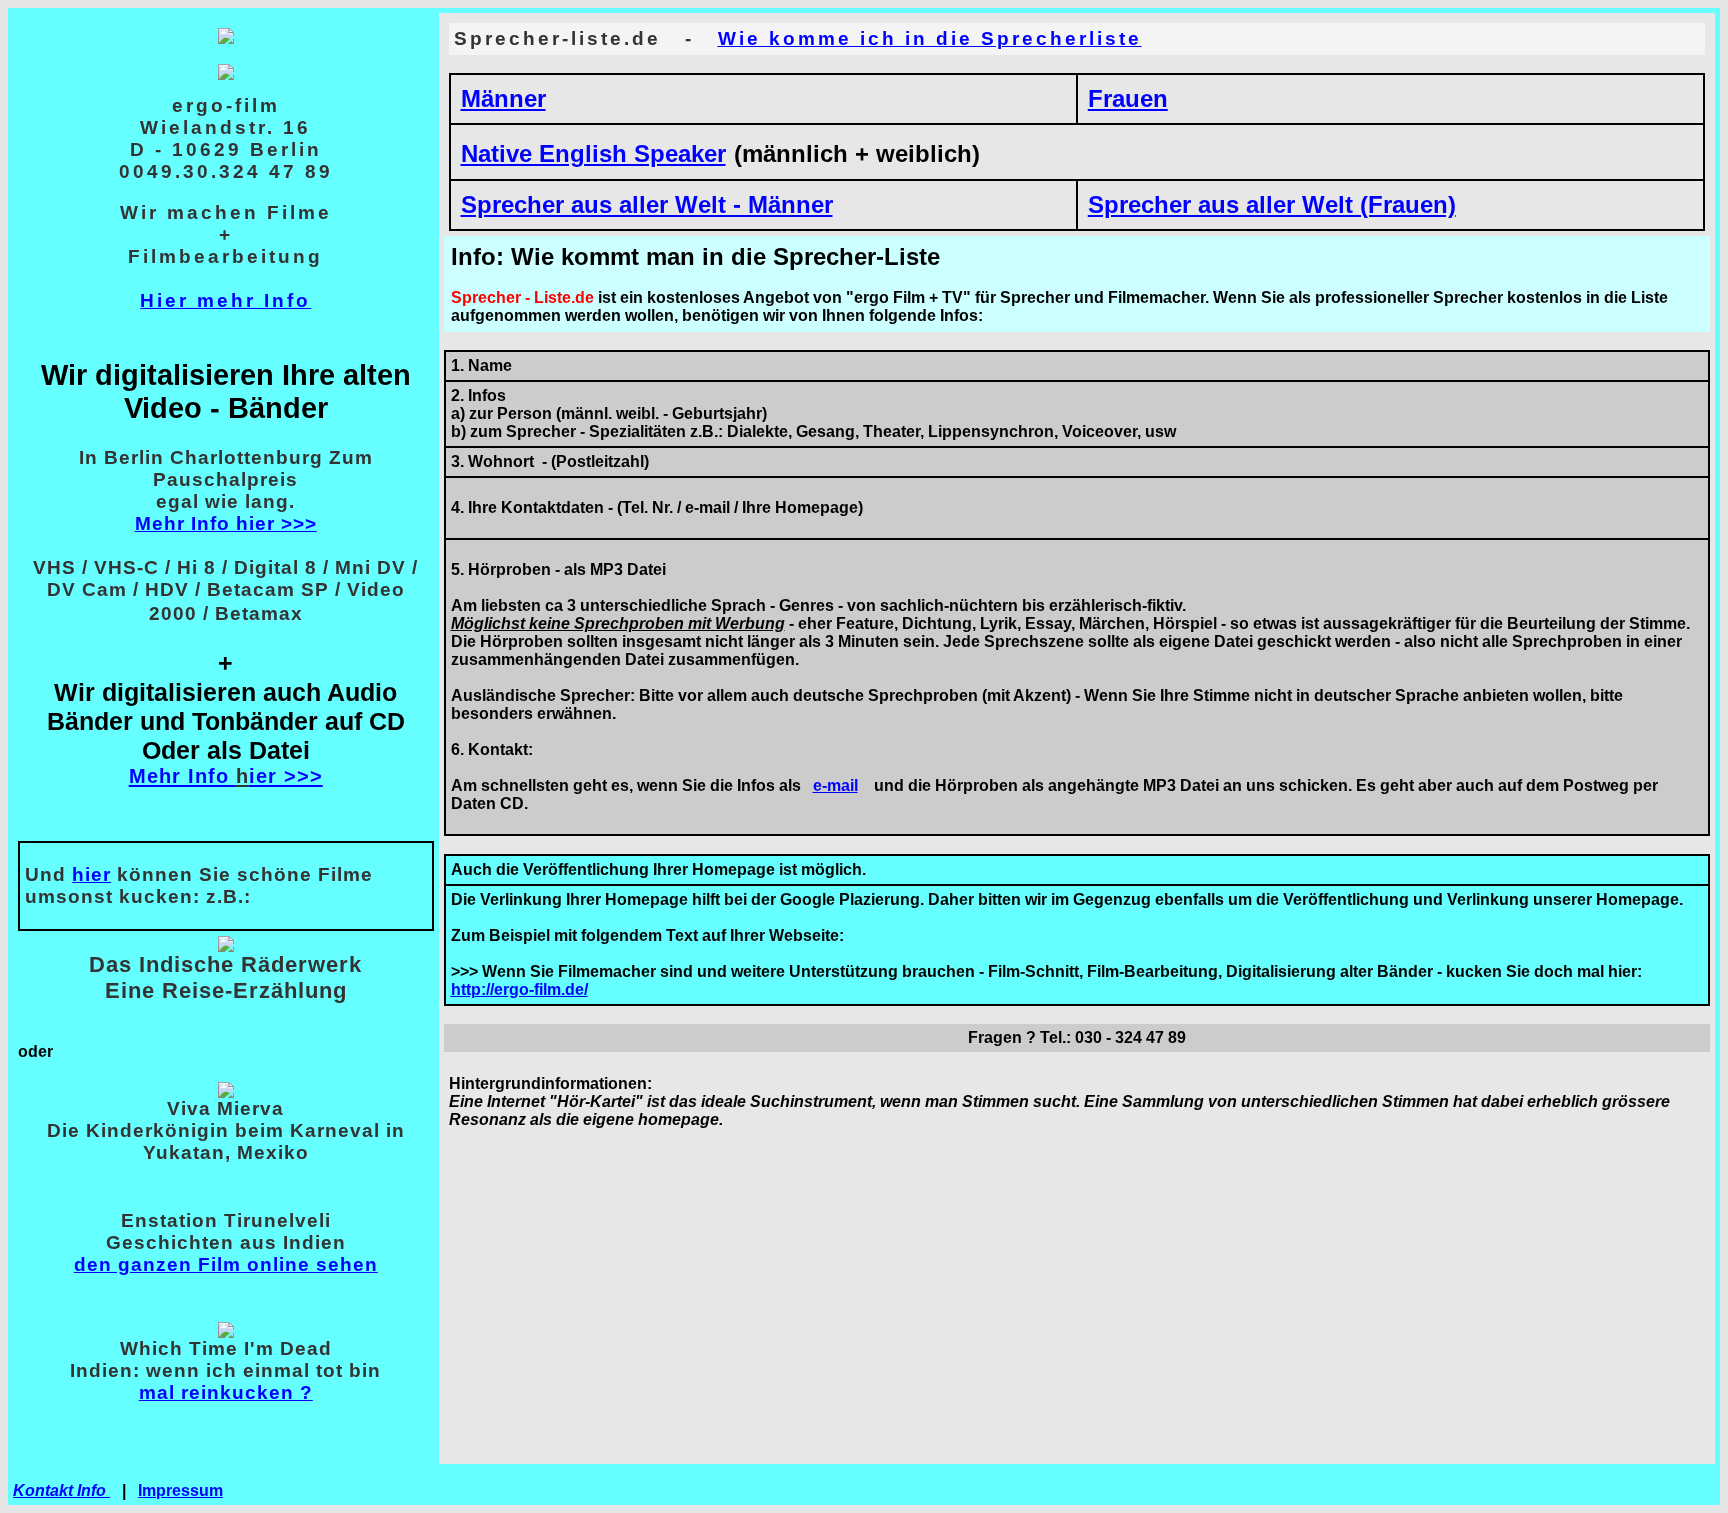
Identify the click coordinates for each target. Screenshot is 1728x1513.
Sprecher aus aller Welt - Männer (647, 204)
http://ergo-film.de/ (519, 989)
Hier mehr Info (225, 300)
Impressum (180, 1490)
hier (91, 874)
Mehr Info (182, 776)
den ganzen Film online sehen (226, 1264)
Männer (503, 98)
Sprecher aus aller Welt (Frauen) (1272, 204)
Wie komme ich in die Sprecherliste (930, 38)
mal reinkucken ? (226, 1392)
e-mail (835, 785)
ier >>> (286, 776)
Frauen (1128, 98)
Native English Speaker (593, 153)
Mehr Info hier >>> (226, 523)
